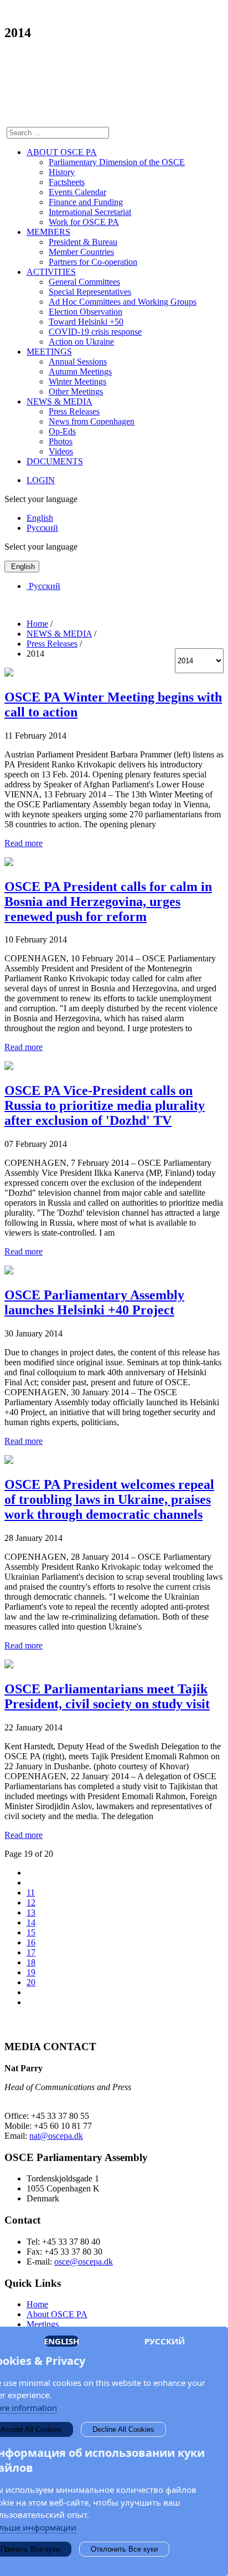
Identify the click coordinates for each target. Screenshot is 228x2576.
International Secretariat (90, 212)
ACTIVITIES (51, 272)
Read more (24, 843)
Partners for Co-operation (93, 262)
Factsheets (67, 182)
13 (31, 1912)
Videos (61, 451)
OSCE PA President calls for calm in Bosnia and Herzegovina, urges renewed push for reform (108, 902)
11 (31, 1893)
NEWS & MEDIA (59, 401)
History (62, 172)
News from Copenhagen (92, 421)
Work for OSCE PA (84, 222)
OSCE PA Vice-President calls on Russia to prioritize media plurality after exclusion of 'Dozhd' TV (105, 1105)
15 (31, 1932)
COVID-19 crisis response (95, 332)
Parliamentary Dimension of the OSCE (117, 162)
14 (31, 1922)
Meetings (43, 2324)
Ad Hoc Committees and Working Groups (123, 302)
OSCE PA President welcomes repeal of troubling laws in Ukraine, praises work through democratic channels (109, 1499)
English (40, 518)
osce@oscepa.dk (84, 2262)
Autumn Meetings (80, 372)
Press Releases (74, 411)
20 (31, 1982)
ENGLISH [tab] (61, 2341)
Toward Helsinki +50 (86, 322)
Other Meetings (76, 391)
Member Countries (81, 252)
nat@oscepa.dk (56, 2136)
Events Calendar (77, 192)
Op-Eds (62, 431)
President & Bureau (83, 242)
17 (31, 1952)
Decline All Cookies (123, 2429)
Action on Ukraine (81, 342)
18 (31, 1962)
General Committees (84, 282)
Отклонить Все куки (124, 2549)
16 (31, 1942)
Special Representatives (90, 292)
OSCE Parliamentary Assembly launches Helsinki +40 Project (94, 1302)
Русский (42, 528)
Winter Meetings (77, 381)
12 (31, 1902)
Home (37, 2304)
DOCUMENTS (55, 461)
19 (31, 1972)
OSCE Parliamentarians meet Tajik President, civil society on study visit (107, 1696)
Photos (61, 441)
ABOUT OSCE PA (62, 152)
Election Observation (85, 312)
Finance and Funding (86, 202)
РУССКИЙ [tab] (165, 2341)
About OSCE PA (57, 2314)
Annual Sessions (78, 362)
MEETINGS (49, 352)
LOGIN (41, 480)
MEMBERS (48, 232)
